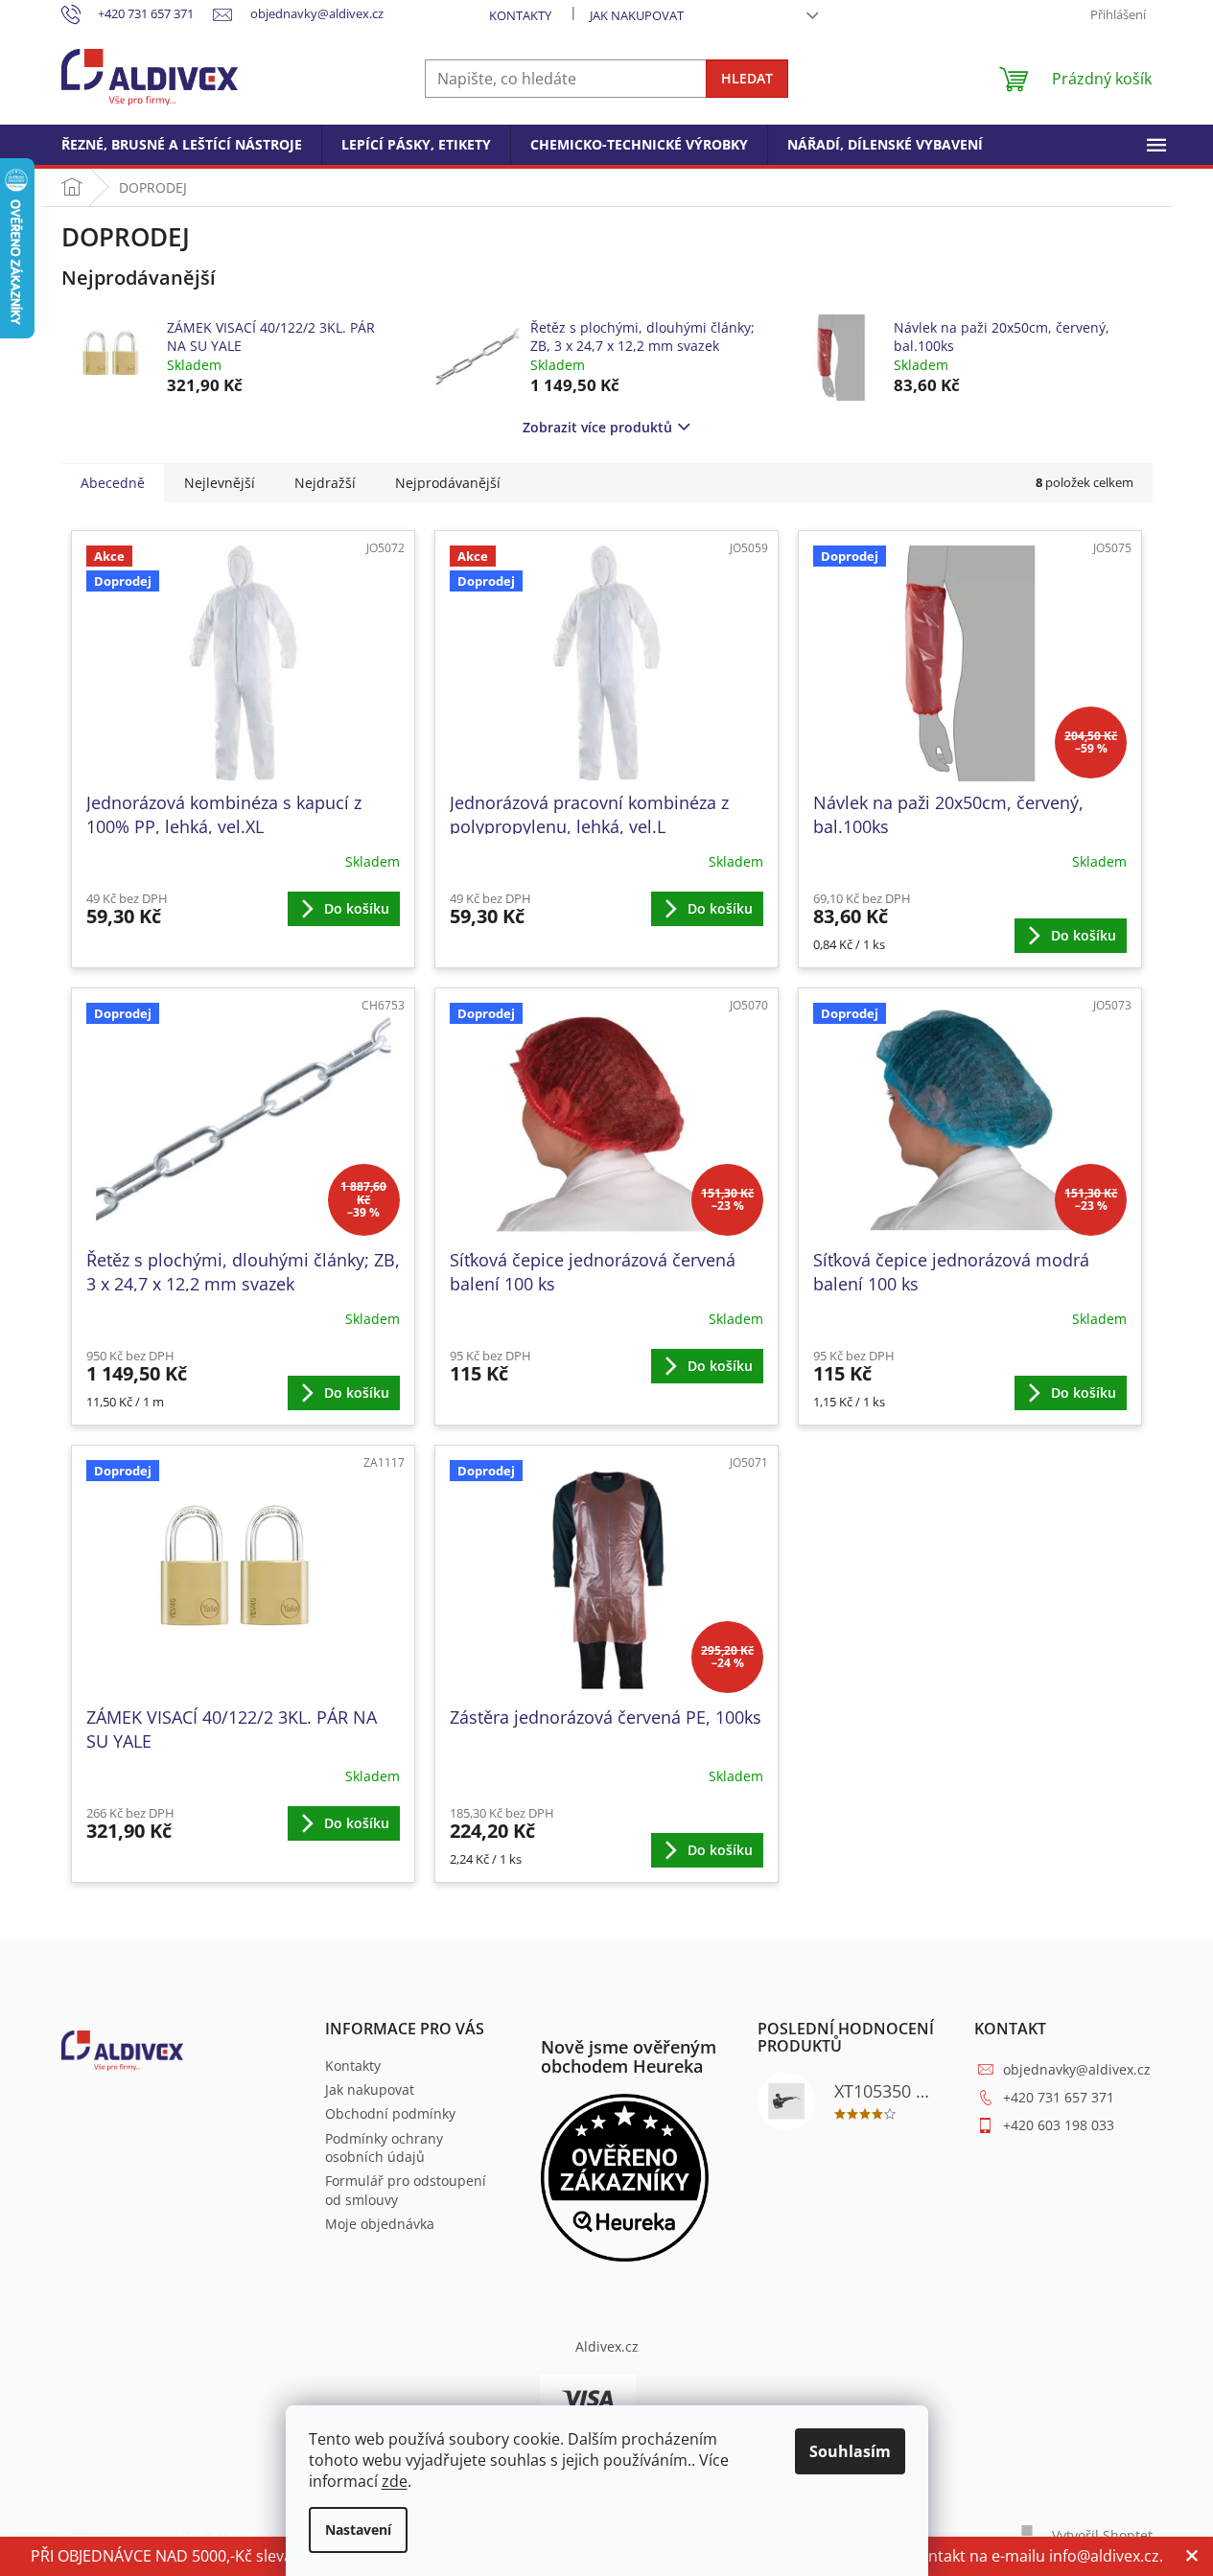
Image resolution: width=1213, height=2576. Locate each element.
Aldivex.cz (607, 2346)
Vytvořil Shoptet (1102, 2535)
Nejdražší (325, 483)
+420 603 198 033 (1059, 2125)
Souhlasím (850, 2451)
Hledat (747, 78)
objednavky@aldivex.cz (1077, 2069)
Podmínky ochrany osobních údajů (384, 2147)
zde (395, 2481)
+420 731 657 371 (1059, 2097)
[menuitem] (182, 145)
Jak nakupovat (637, 15)
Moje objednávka (380, 2224)
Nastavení (358, 2530)
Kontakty (520, 15)
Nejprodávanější (448, 483)
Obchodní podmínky (390, 2113)
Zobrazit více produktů (597, 427)
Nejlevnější (220, 483)
